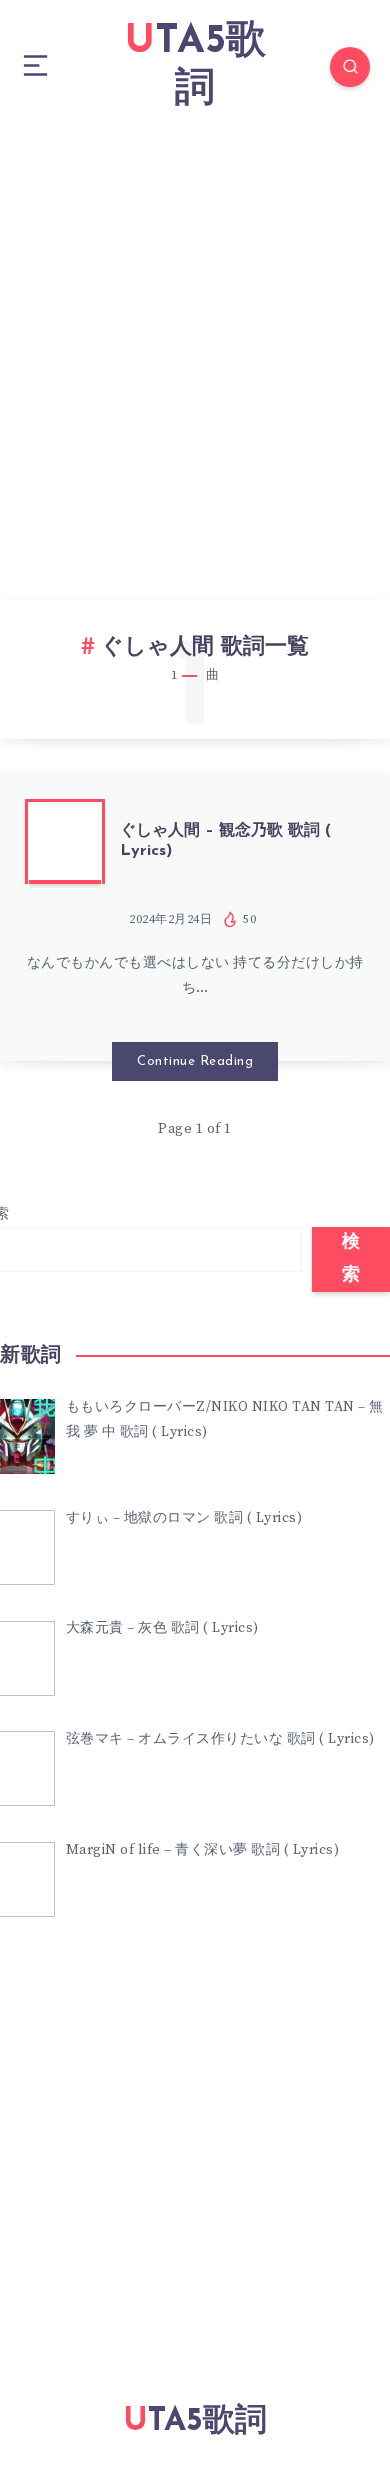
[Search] (350, 67)
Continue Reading (195, 1061)
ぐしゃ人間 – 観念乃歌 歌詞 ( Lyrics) (225, 840)
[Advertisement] (195, 339)
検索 (351, 1259)
